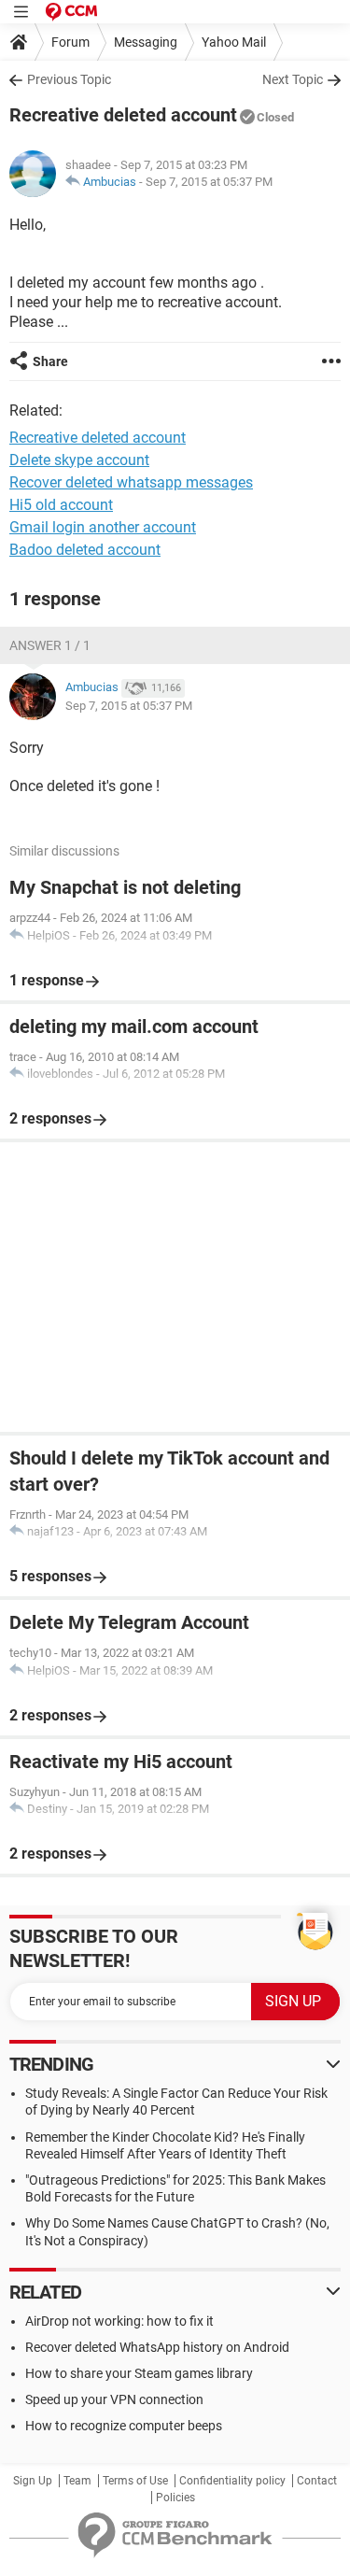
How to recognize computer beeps (124, 2426)
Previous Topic (69, 79)
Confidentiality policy (232, 2481)
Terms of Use (135, 2481)
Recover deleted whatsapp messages (131, 482)
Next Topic (293, 79)
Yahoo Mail (234, 42)
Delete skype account (79, 460)
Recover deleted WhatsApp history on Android (157, 2347)
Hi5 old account (61, 505)
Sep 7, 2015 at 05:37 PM (209, 182)
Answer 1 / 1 (50, 645)
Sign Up (33, 2481)
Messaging (146, 42)
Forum (70, 42)
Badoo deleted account (85, 550)
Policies (175, 2498)
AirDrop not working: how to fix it (119, 2321)
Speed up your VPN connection (114, 2399)
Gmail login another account (103, 527)
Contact (317, 2481)
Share (50, 361)
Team (77, 2481)
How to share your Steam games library (139, 2373)
